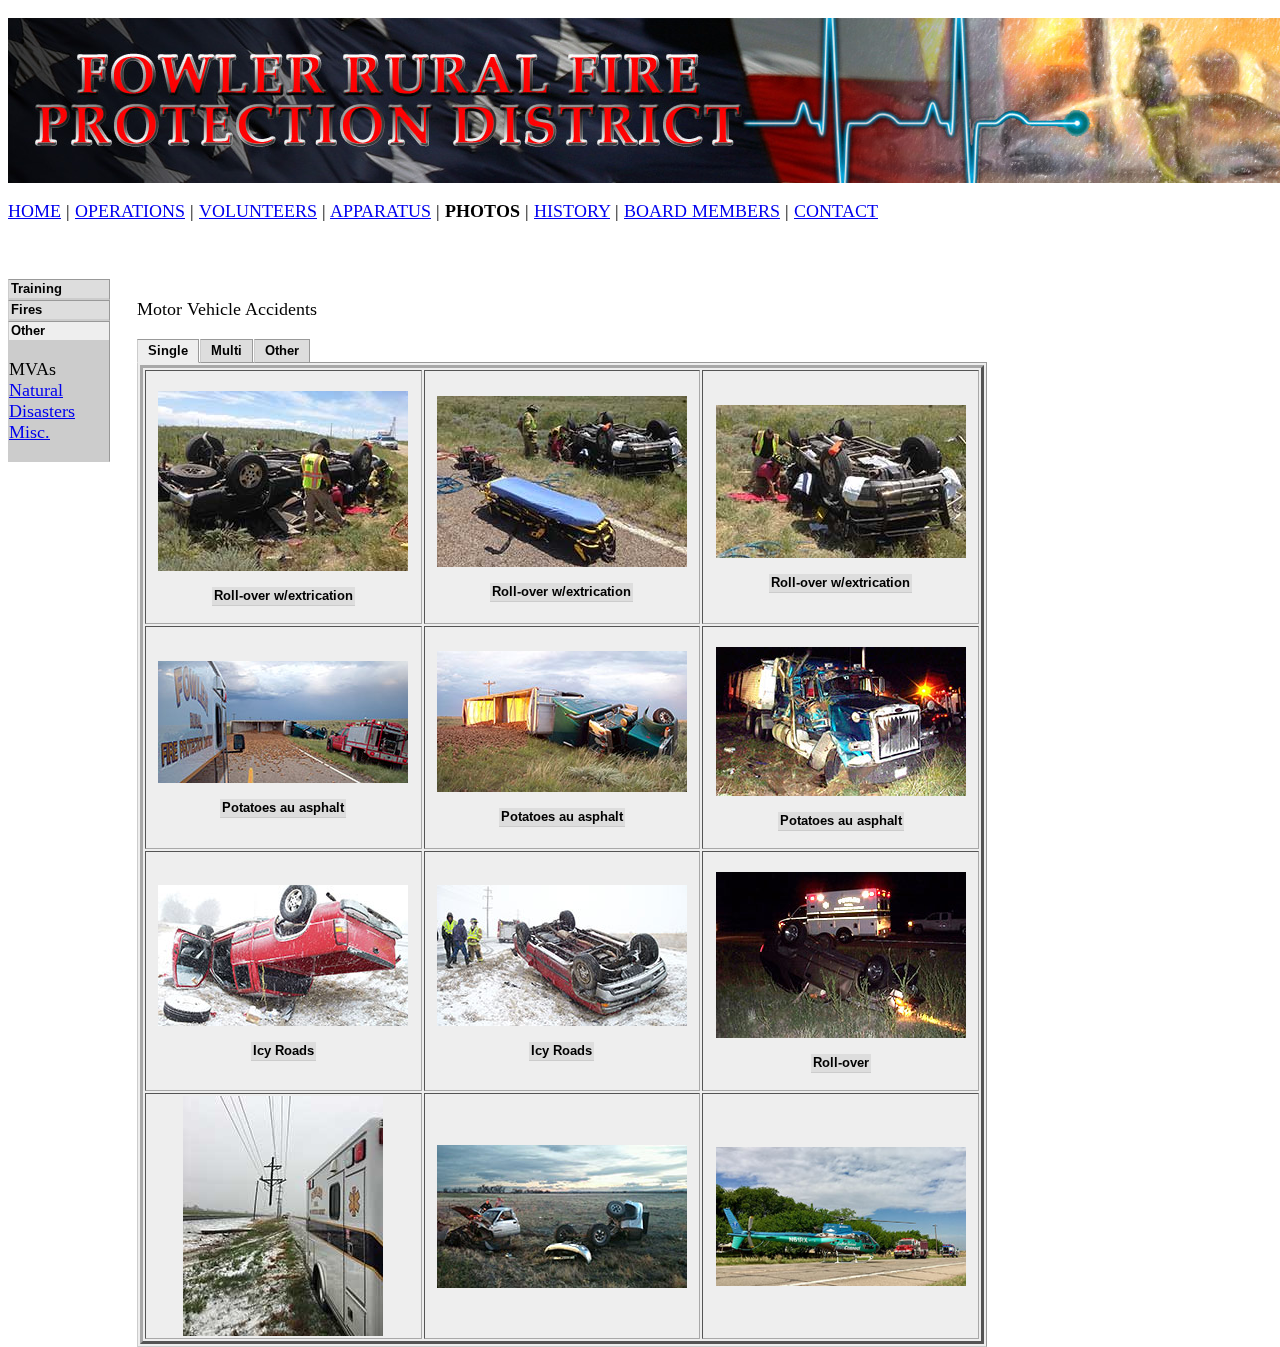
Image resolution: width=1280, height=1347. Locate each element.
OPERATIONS (130, 211)
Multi (226, 351)
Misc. (29, 432)
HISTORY (572, 211)
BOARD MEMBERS (702, 211)
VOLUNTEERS (258, 211)
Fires (26, 310)
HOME (34, 211)
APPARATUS (380, 211)
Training (36, 289)
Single (168, 351)
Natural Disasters (42, 400)
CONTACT (836, 211)
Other (28, 331)
